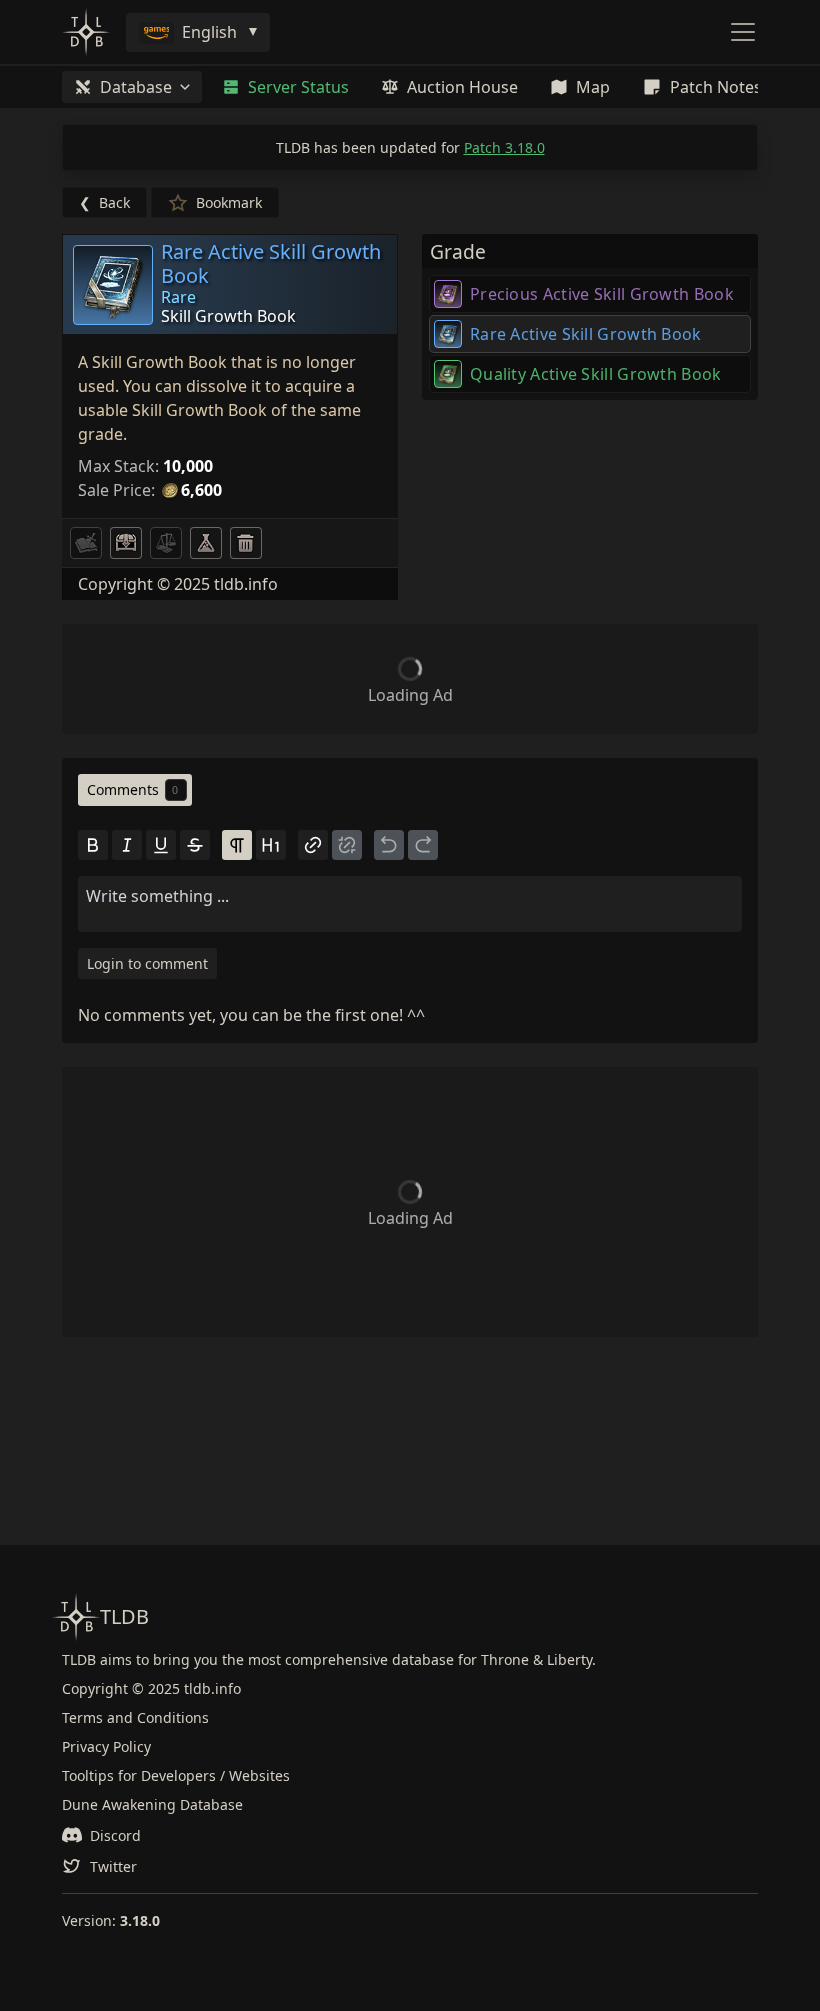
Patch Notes (716, 87)
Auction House (462, 87)
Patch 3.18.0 (504, 147)
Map (593, 87)
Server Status (298, 87)
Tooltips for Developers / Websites (176, 1775)
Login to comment (147, 963)
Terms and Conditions (135, 1717)
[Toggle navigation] (743, 32)
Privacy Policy (106, 1746)
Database (136, 87)
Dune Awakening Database (152, 1804)
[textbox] (410, 896)
